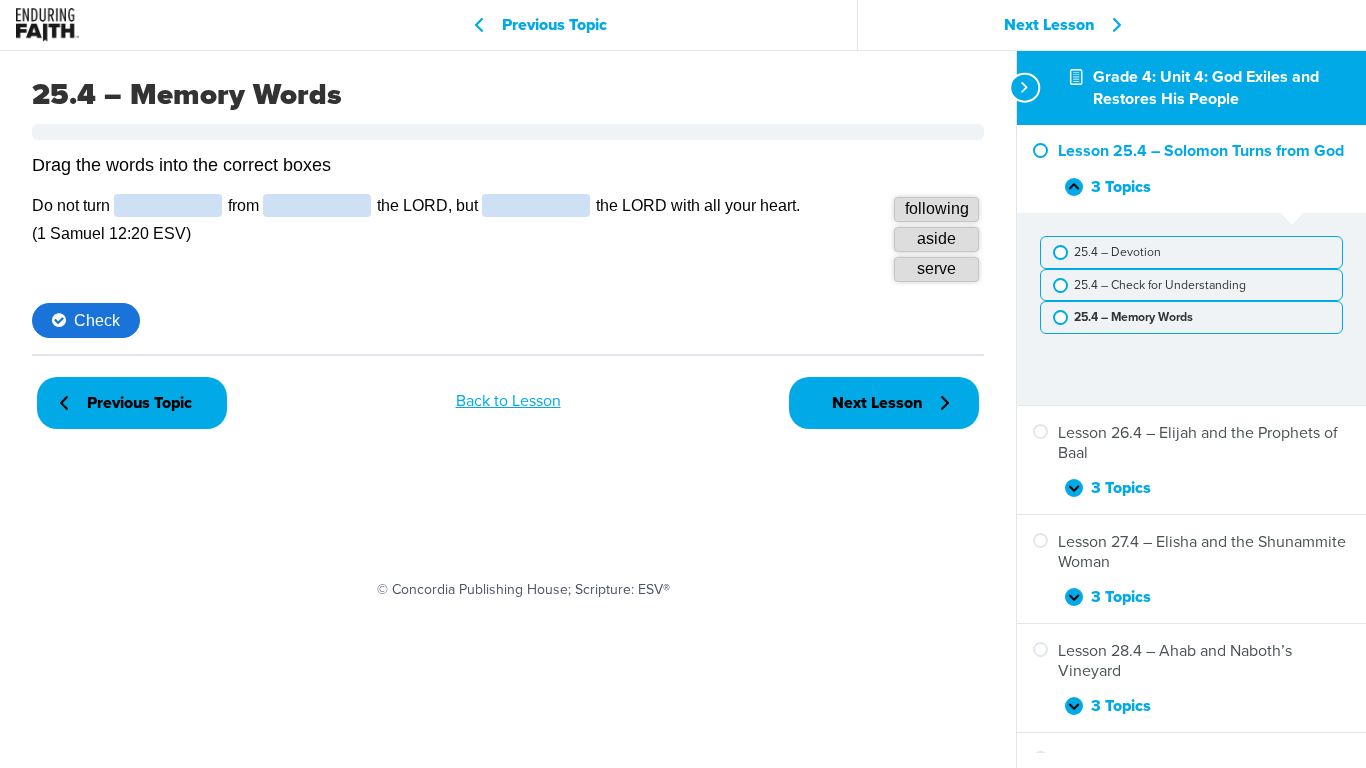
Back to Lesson (508, 400)
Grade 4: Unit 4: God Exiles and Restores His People (1206, 87)
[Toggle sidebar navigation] (1023, 87)
